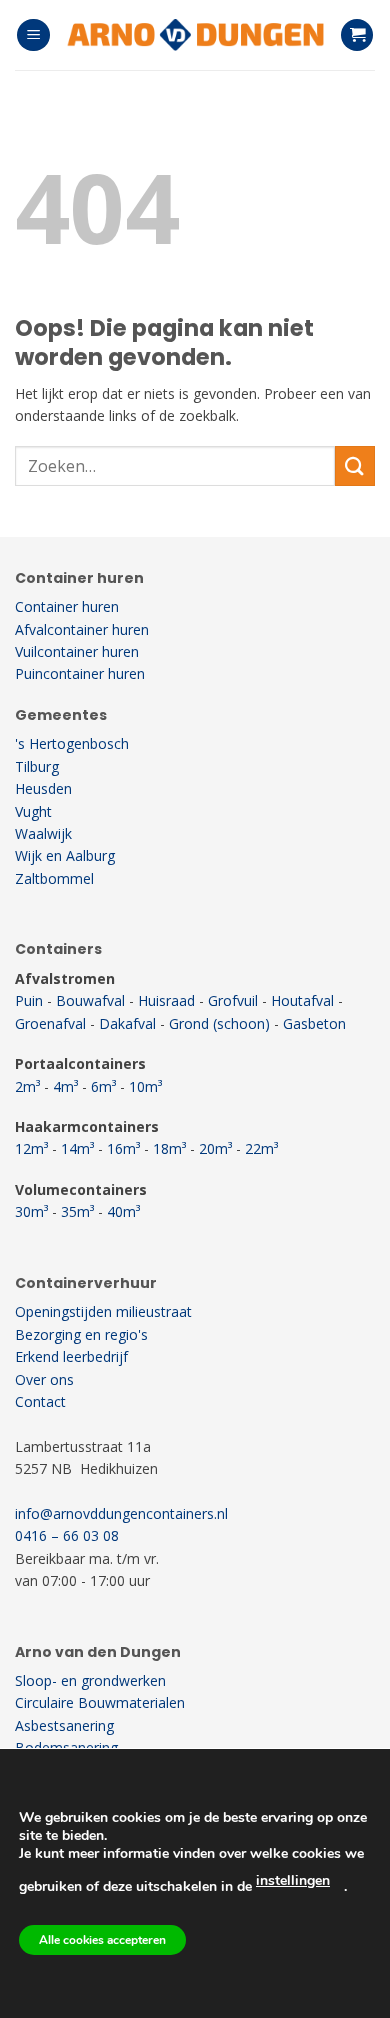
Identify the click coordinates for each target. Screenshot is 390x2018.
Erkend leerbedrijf (71, 1356)
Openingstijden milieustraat (103, 1311)
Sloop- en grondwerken (90, 1680)
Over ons (44, 1379)
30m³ (31, 1211)
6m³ (103, 1086)
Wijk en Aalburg (65, 855)
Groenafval (50, 1023)
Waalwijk (43, 833)
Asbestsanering (64, 1725)
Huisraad (166, 1000)
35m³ (77, 1211)
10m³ (145, 1086)
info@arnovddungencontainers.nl (121, 1513)
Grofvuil (233, 1000)
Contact (40, 1401)
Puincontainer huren (80, 673)
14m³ (77, 1148)
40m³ (123, 1211)
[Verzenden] (355, 465)
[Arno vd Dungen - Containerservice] (195, 34)
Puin (29, 1000)
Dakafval (127, 1023)
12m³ (31, 1148)
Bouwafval (90, 1000)
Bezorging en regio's (81, 1334)
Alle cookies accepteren (102, 1940)
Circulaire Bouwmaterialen (100, 1702)
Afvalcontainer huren (82, 629)
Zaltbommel (54, 878)
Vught (33, 811)
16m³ (123, 1148)
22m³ (261, 1148)
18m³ (169, 1148)
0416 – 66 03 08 (67, 1535)
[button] (33, 35)
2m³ (27, 1086)
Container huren (67, 606)
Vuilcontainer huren (77, 651)
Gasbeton (314, 1023)
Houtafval (302, 1000)
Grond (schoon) (219, 1023)
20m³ (215, 1148)
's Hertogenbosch (72, 743)
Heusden (43, 788)
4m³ (65, 1086)
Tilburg (37, 766)
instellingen (293, 1880)
